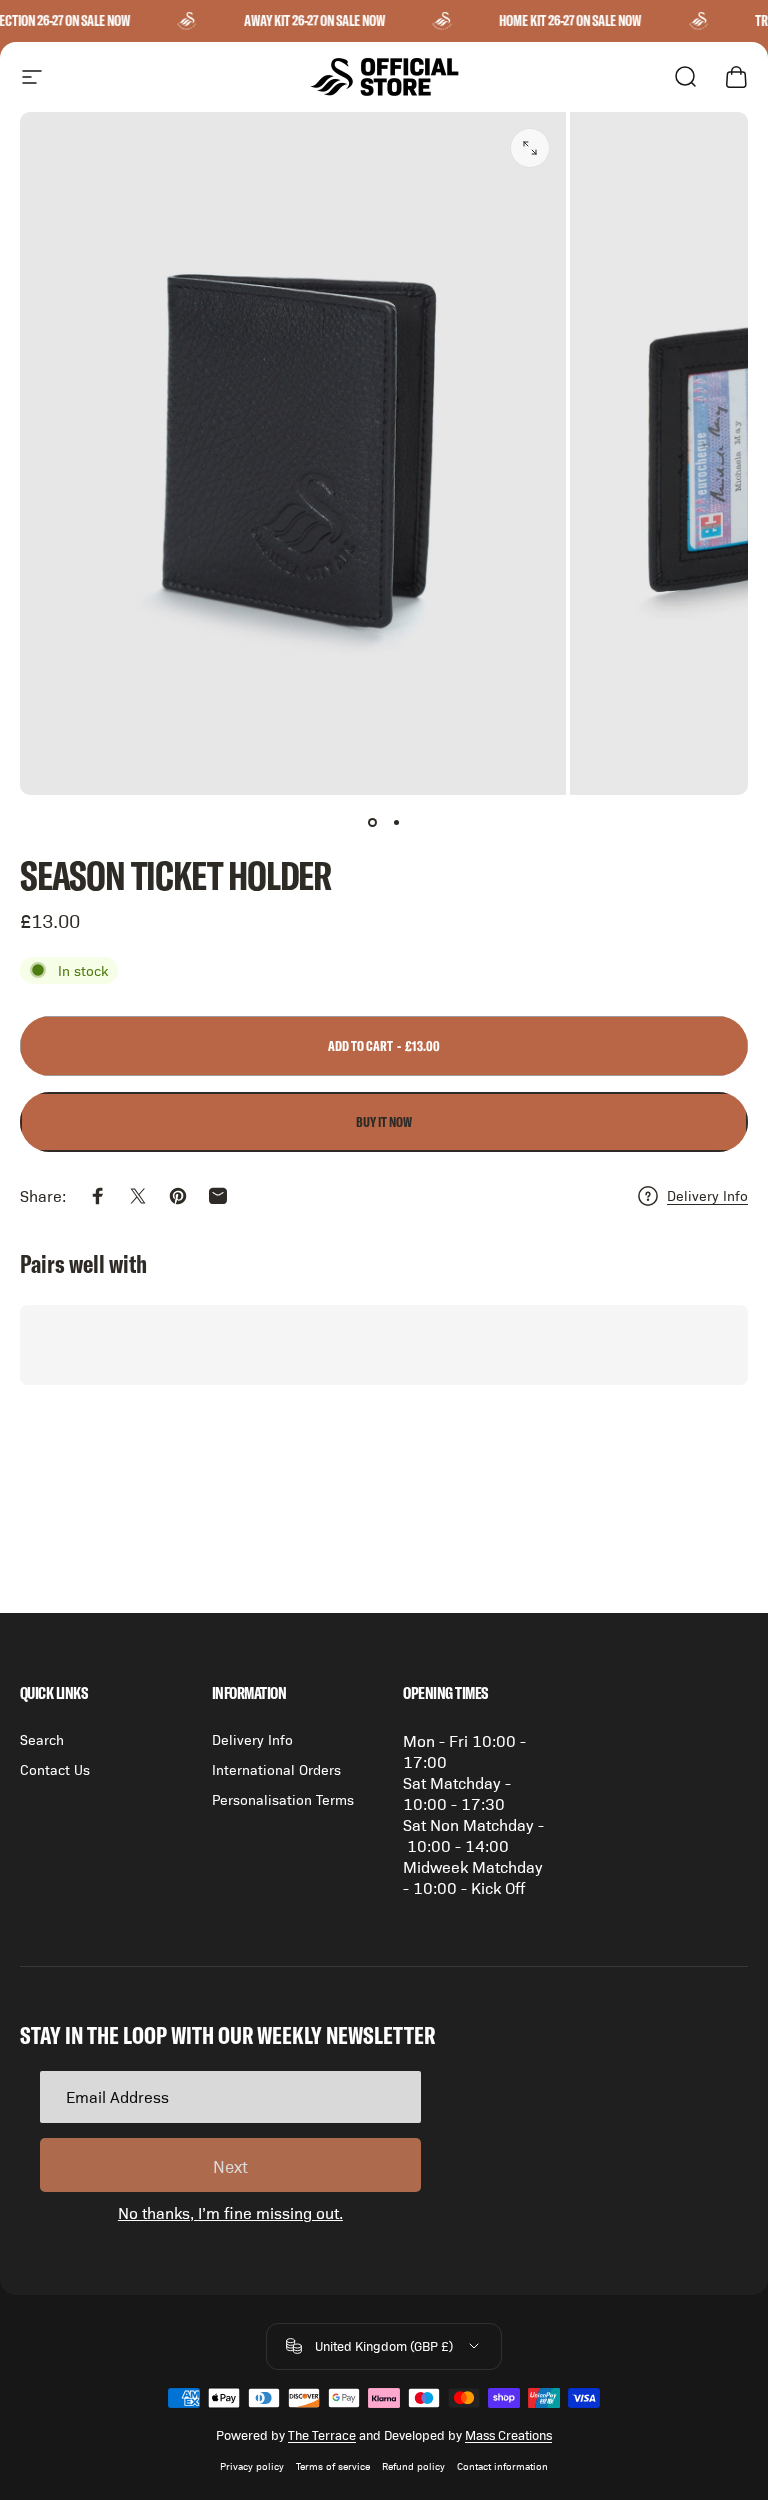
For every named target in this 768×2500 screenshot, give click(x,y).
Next (230, 2166)
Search (42, 1739)
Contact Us (55, 1769)
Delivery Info (707, 1195)
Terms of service (333, 2465)
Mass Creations (508, 2434)
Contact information (502, 2465)
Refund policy (413, 2465)
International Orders (276, 1769)
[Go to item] (372, 823)
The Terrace (322, 2434)
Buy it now (384, 1122)
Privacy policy (252, 2465)
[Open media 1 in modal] (530, 148)
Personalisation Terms (283, 1799)
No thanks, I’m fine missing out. (230, 2212)
